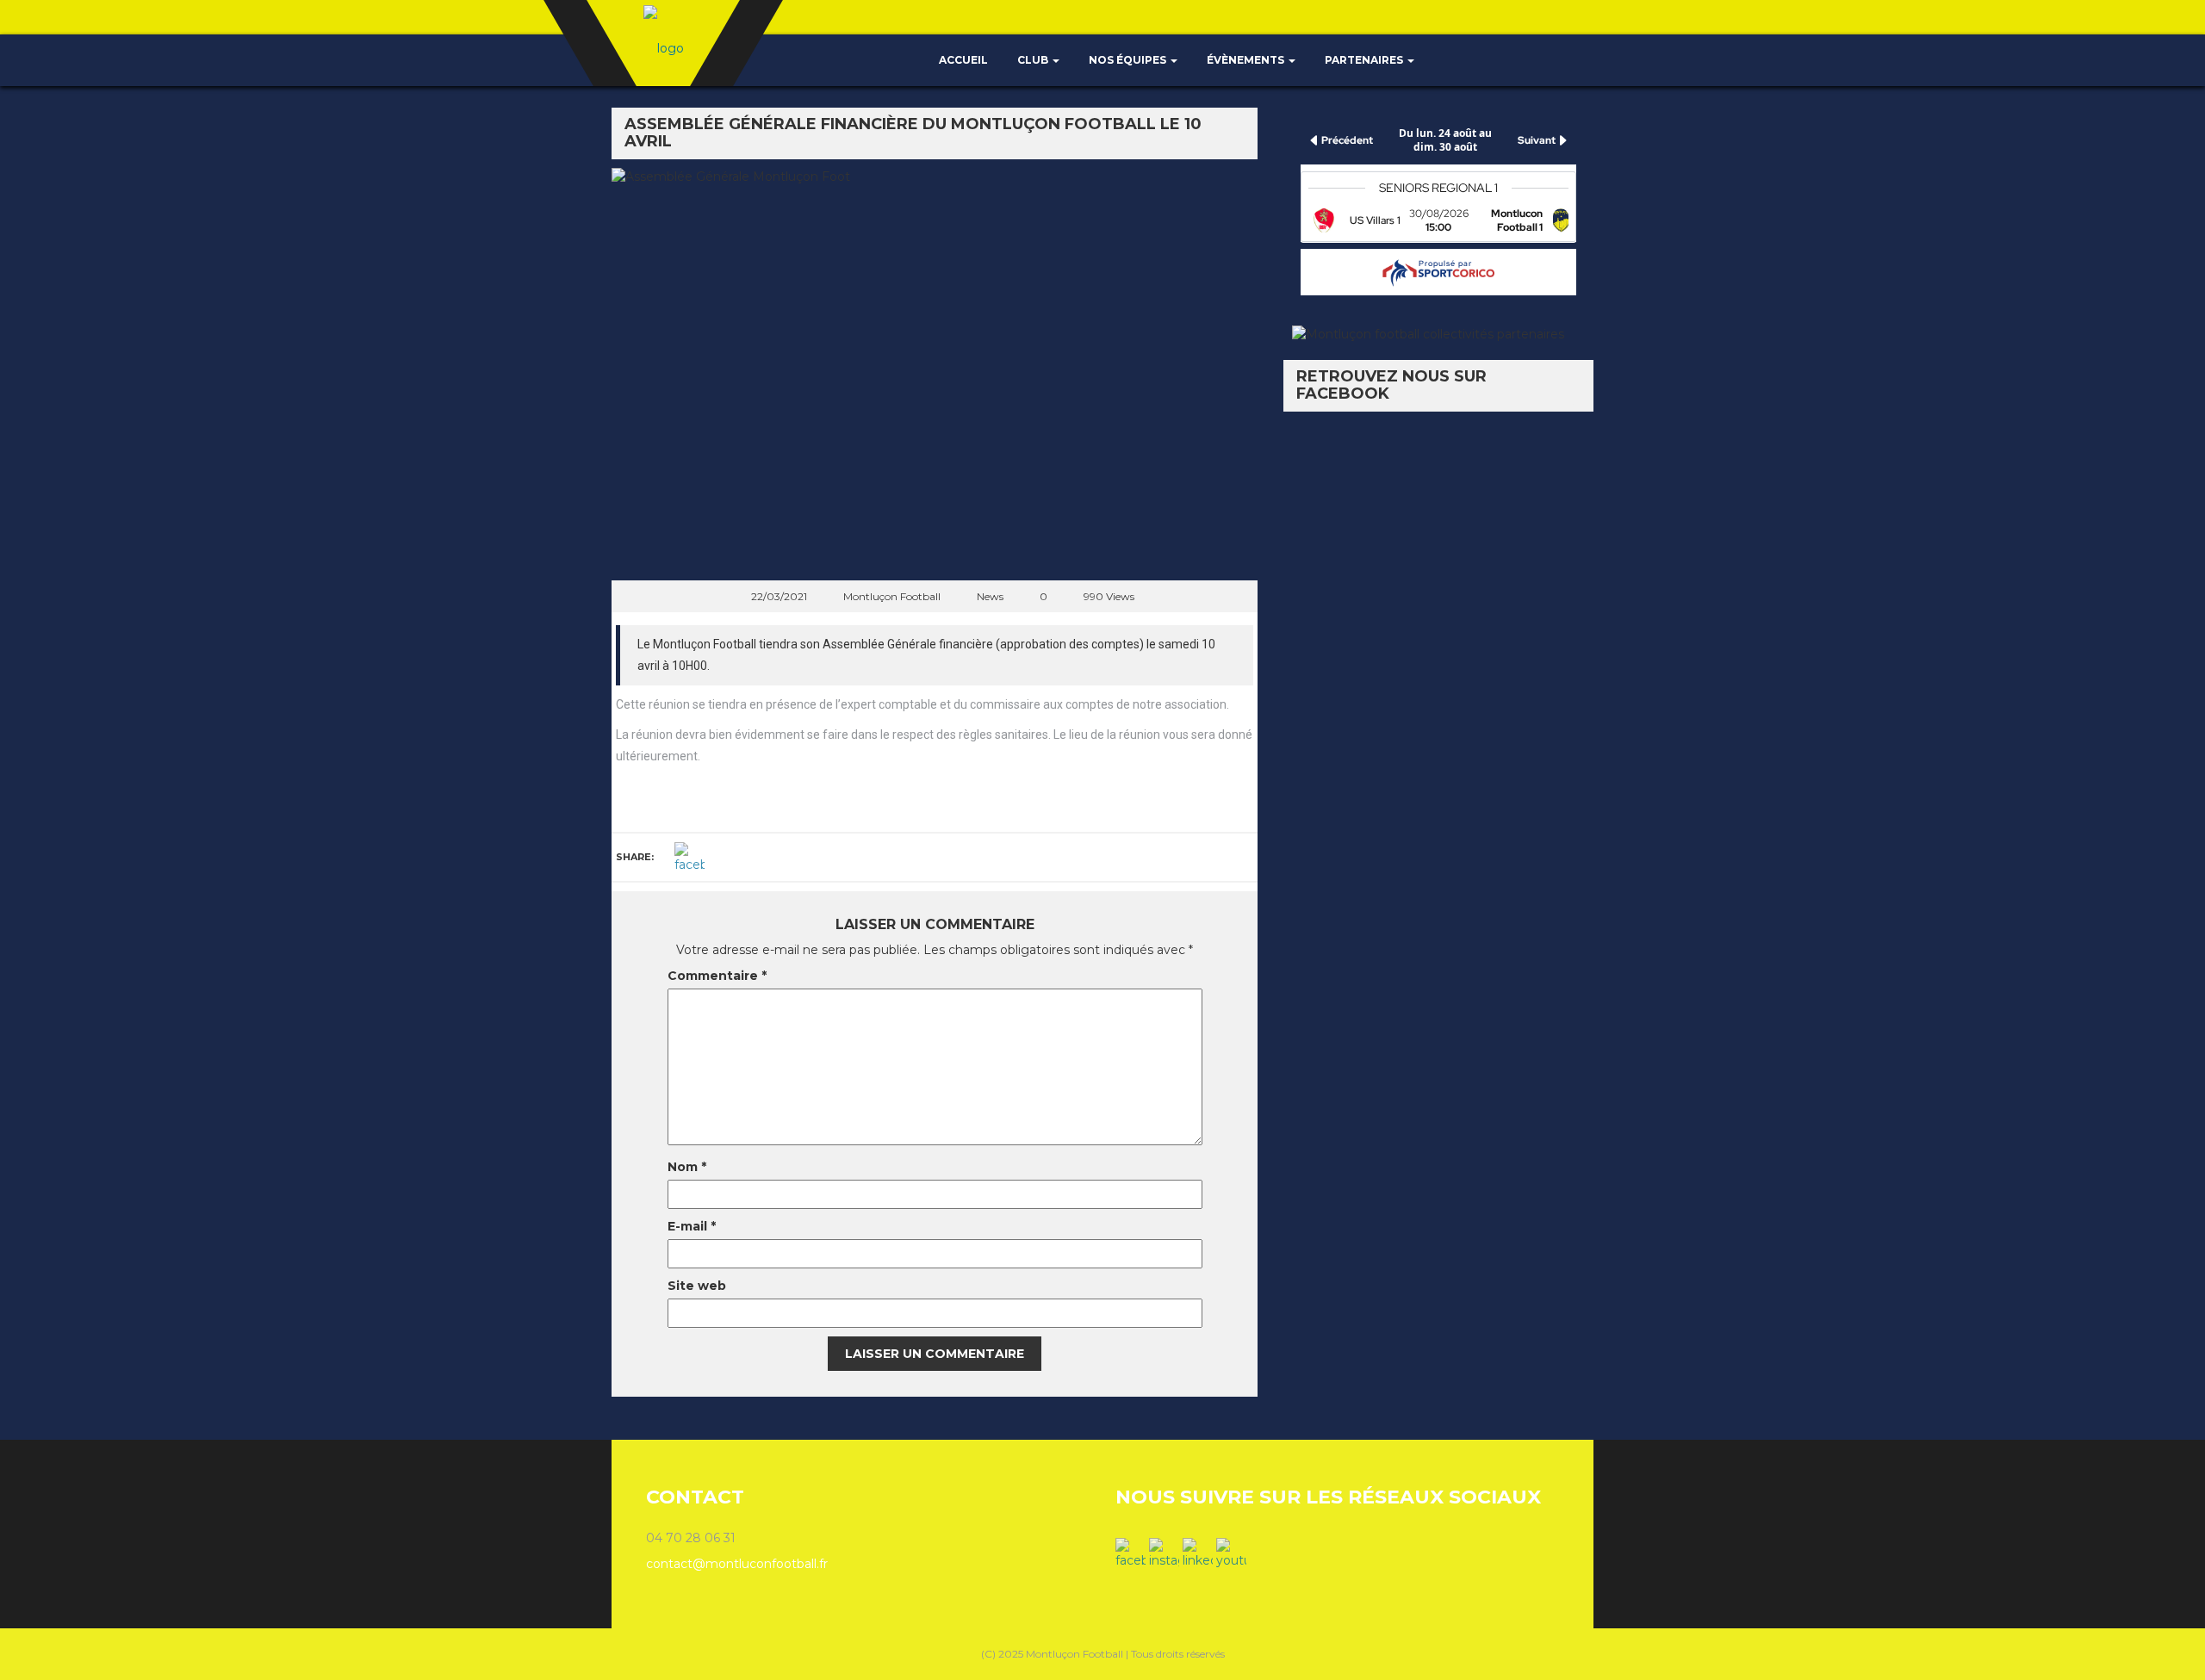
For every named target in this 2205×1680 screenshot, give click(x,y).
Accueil (962, 60)
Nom (687, 1167)
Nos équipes (1129, 60)
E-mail (692, 1226)
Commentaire (717, 976)
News (990, 596)
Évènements (1247, 60)
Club (1034, 60)
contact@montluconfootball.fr (737, 1564)
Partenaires (1365, 60)
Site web (697, 1286)
